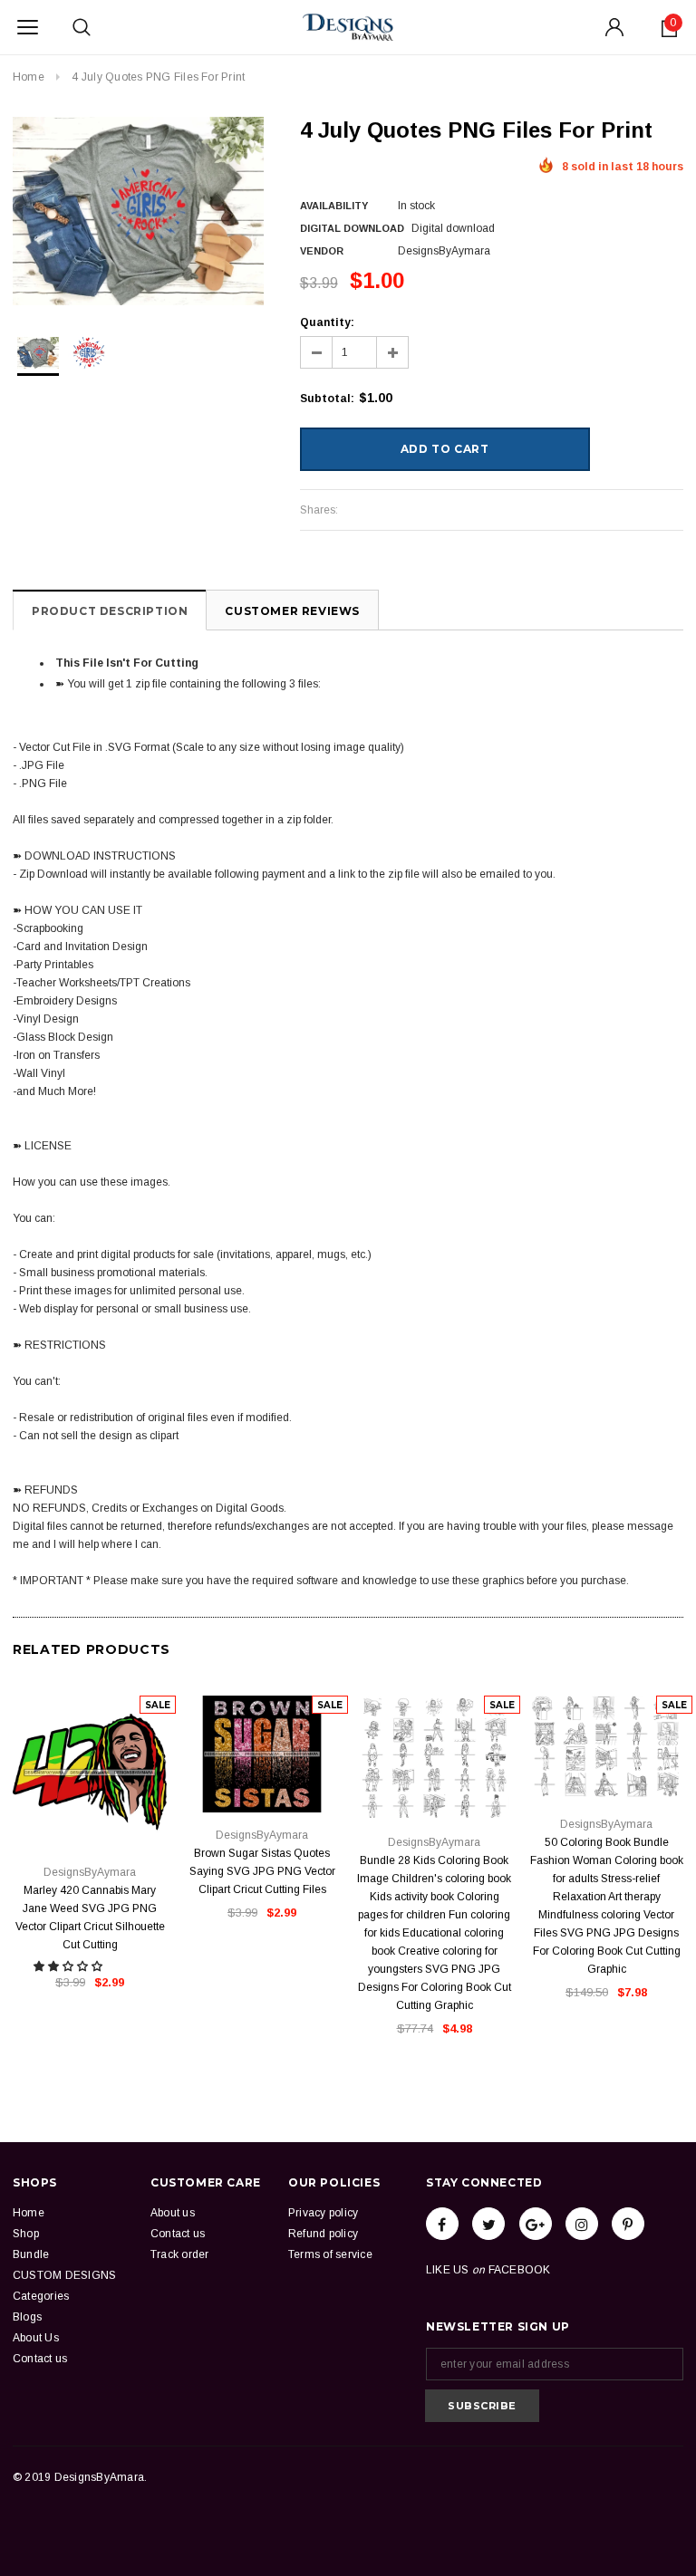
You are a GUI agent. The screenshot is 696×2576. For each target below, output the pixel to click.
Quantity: (327, 322)
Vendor (322, 251)
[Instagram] (582, 2224)
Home (29, 77)
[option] (138, 211)
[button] (69, 1966)
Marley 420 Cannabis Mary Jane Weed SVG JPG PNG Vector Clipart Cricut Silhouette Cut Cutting (90, 1918)
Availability (334, 206)
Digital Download (352, 228)
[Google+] (536, 2224)
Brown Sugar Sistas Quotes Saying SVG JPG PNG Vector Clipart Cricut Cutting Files (262, 1871)
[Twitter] (488, 2224)
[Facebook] (442, 2224)
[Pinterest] (628, 2224)
